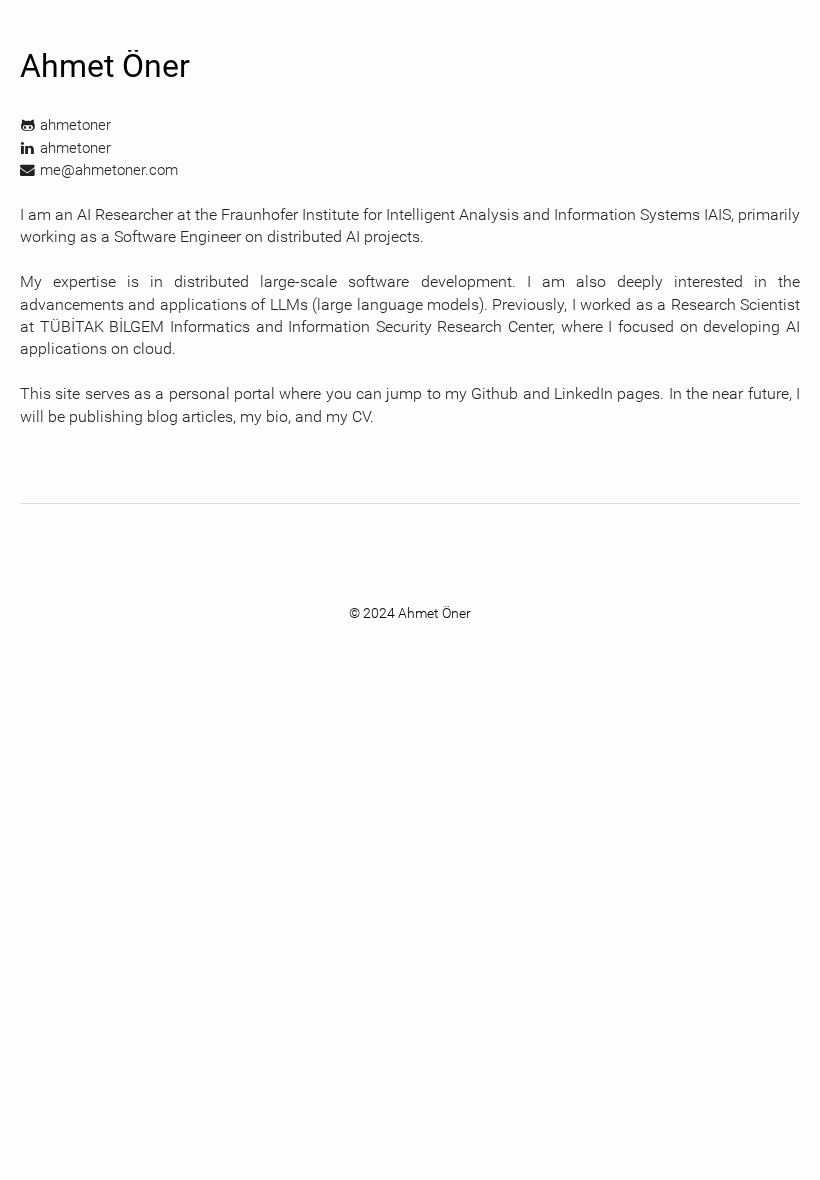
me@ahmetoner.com (109, 170)
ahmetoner (75, 125)
